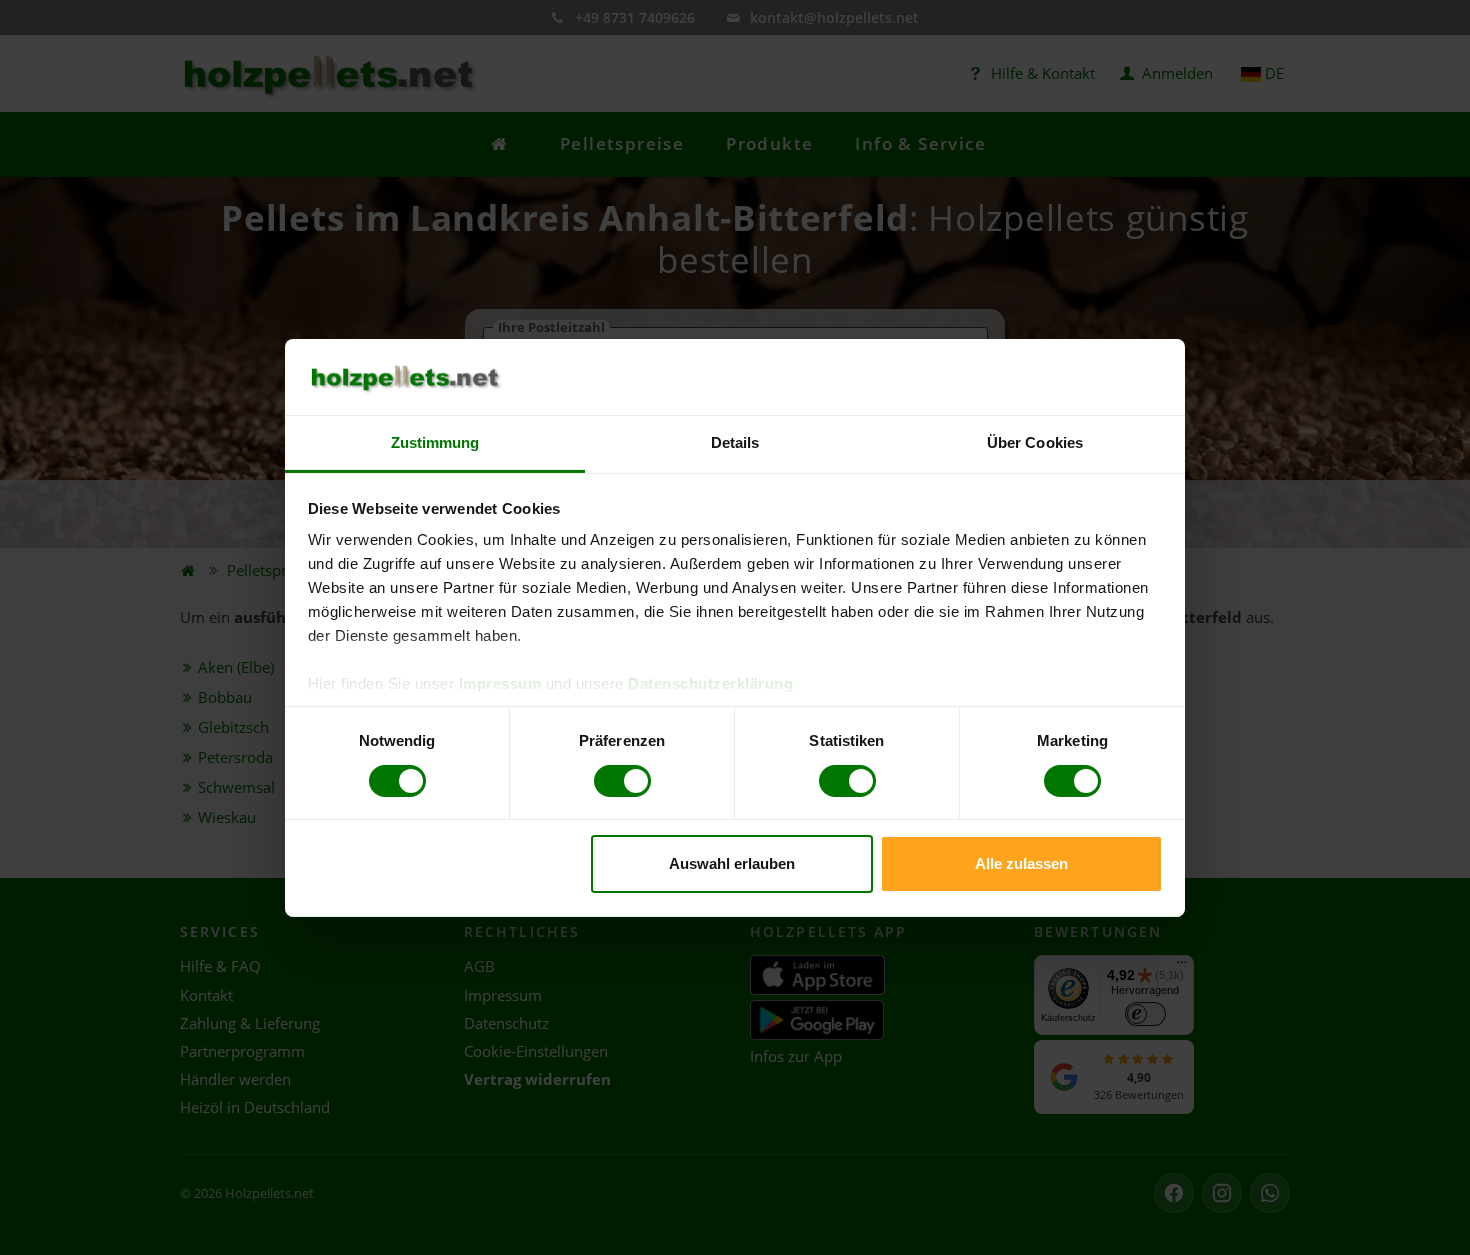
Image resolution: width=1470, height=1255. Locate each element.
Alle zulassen (1021, 863)
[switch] (622, 781)
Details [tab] (735, 442)
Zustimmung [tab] (435, 442)
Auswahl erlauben (732, 863)
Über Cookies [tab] (1035, 442)
